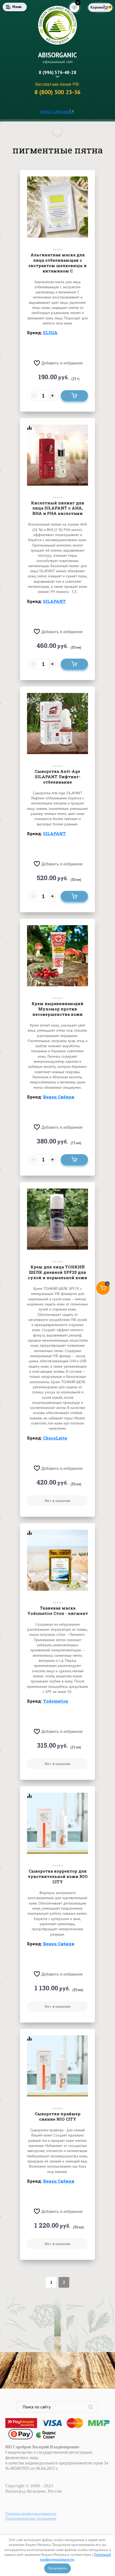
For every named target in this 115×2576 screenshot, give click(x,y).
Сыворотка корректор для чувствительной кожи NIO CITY (58, 1876)
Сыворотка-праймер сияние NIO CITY (58, 2116)
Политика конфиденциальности (31, 2514)
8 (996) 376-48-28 (58, 72)
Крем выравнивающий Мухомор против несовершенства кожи (57, 1009)
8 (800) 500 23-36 (57, 92)
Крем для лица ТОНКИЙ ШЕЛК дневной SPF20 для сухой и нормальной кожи (57, 1272)
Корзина (97, 7)
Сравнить (29, 180)
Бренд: (42, 333)
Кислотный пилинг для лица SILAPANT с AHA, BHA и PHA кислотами (58, 508)
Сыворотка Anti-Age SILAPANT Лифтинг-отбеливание (58, 777)
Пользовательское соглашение (31, 2518)
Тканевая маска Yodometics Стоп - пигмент (58, 1611)
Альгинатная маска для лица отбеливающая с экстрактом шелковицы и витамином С (57, 263)
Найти (93, 2407)
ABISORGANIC (57, 55)
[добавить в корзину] (74, 396)
